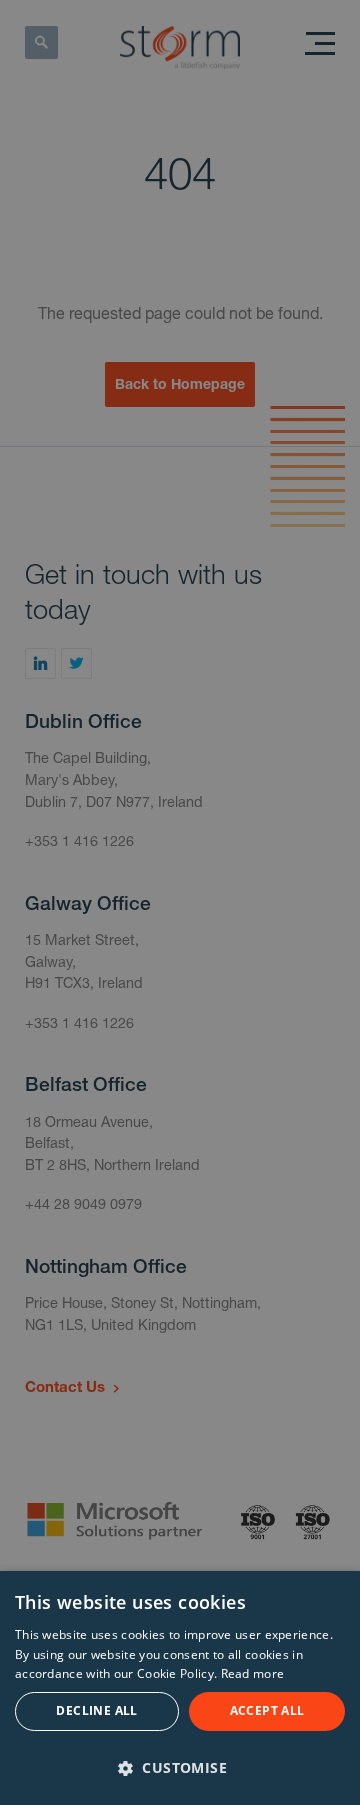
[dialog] (180, 1688)
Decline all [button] (96, 1710)
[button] (180, 1767)
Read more (253, 1673)
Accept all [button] (267, 1710)
